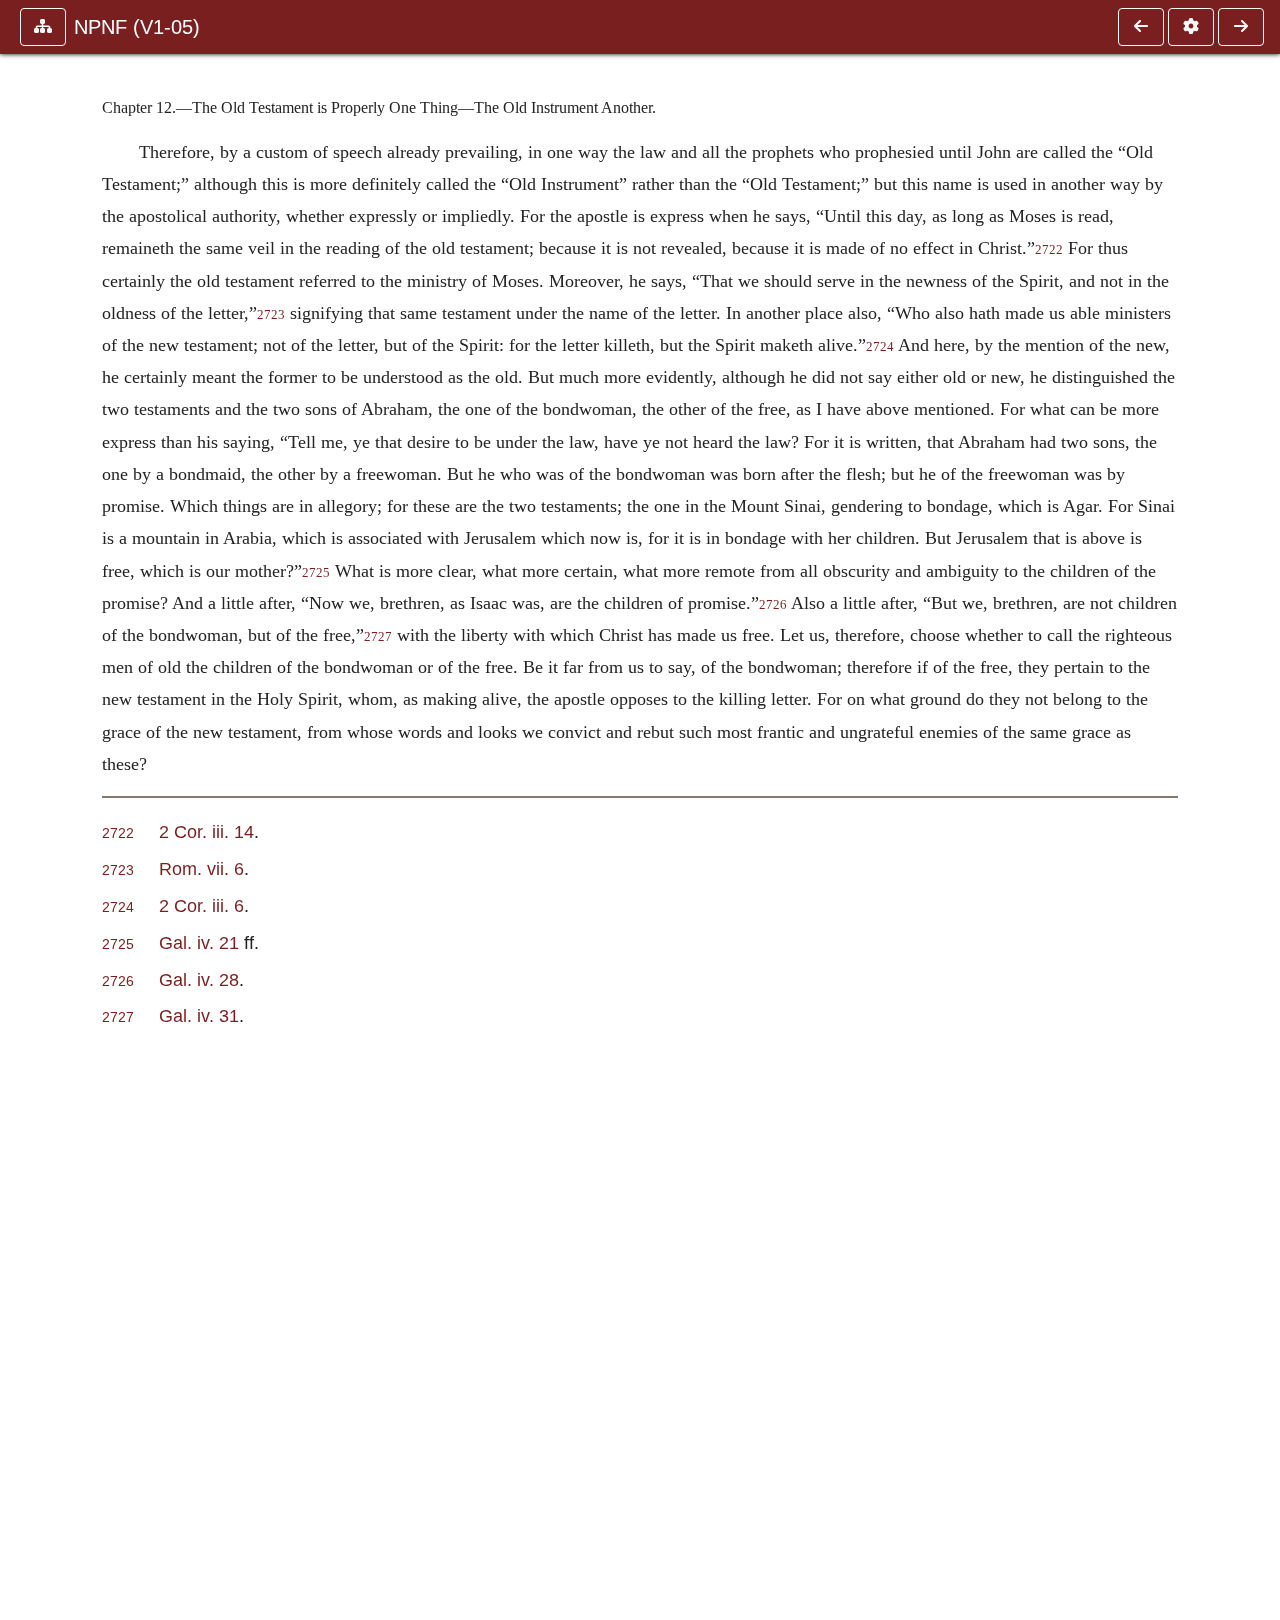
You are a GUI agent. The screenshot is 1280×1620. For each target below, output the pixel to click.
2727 (378, 637)
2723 (271, 315)
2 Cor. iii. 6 (201, 905)
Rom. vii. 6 (201, 868)
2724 (880, 347)
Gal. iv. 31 (199, 1015)
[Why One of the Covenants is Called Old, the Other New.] (1241, 27)
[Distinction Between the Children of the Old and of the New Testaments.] (1141, 27)
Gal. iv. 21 (199, 942)
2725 (316, 573)
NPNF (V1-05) (137, 27)
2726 (773, 605)
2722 (1049, 250)
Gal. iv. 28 (199, 979)
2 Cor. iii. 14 (206, 831)
